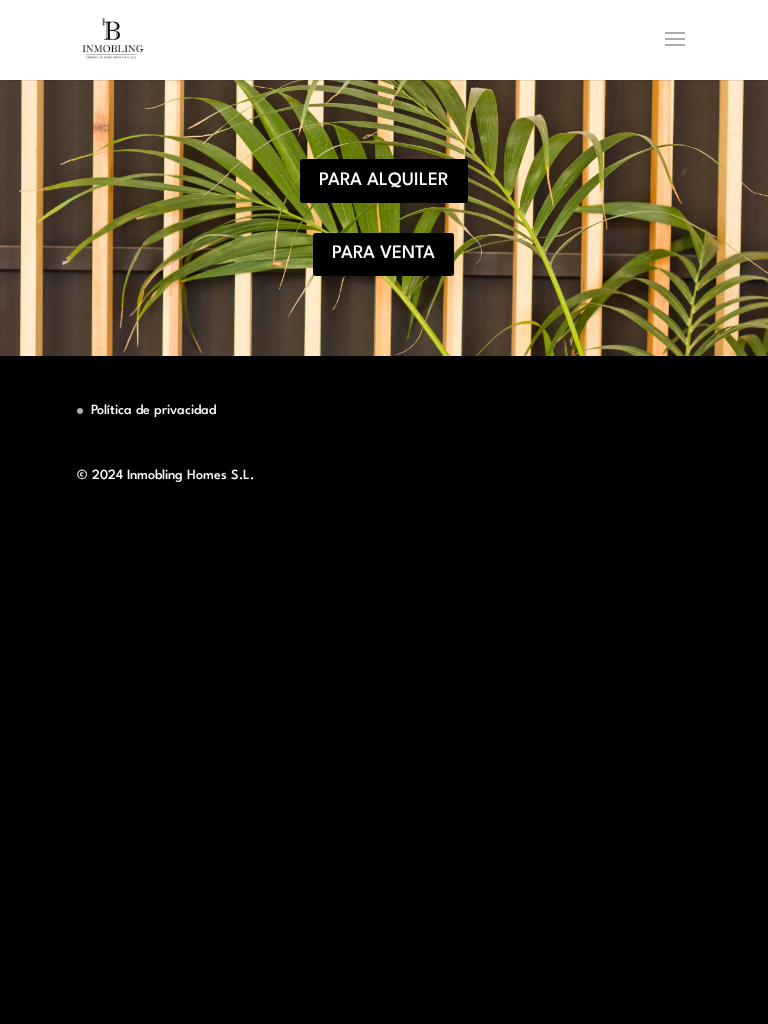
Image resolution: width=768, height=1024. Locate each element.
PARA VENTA (383, 253)
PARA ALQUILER (384, 180)
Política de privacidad (153, 410)
